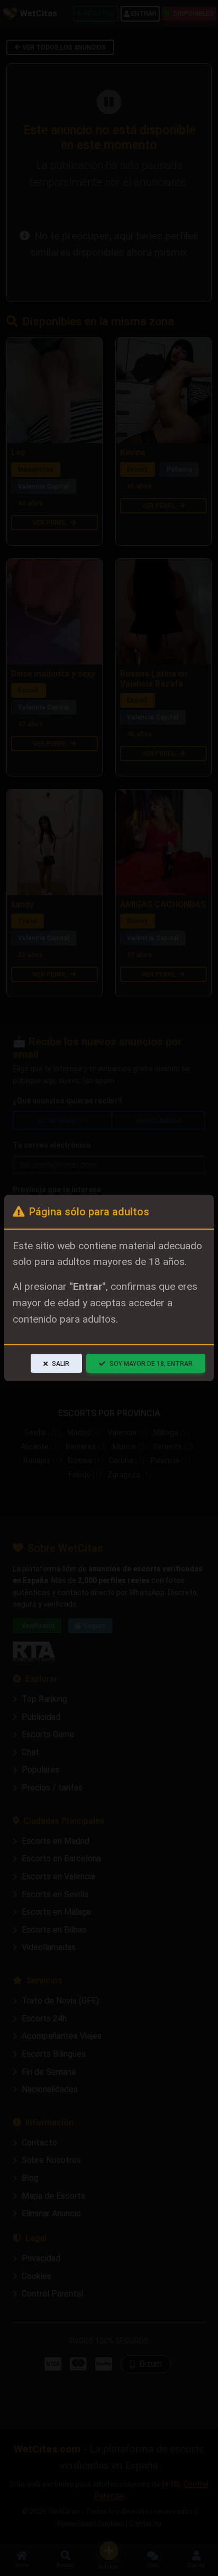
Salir (61, 1364)
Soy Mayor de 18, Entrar (151, 1364)
